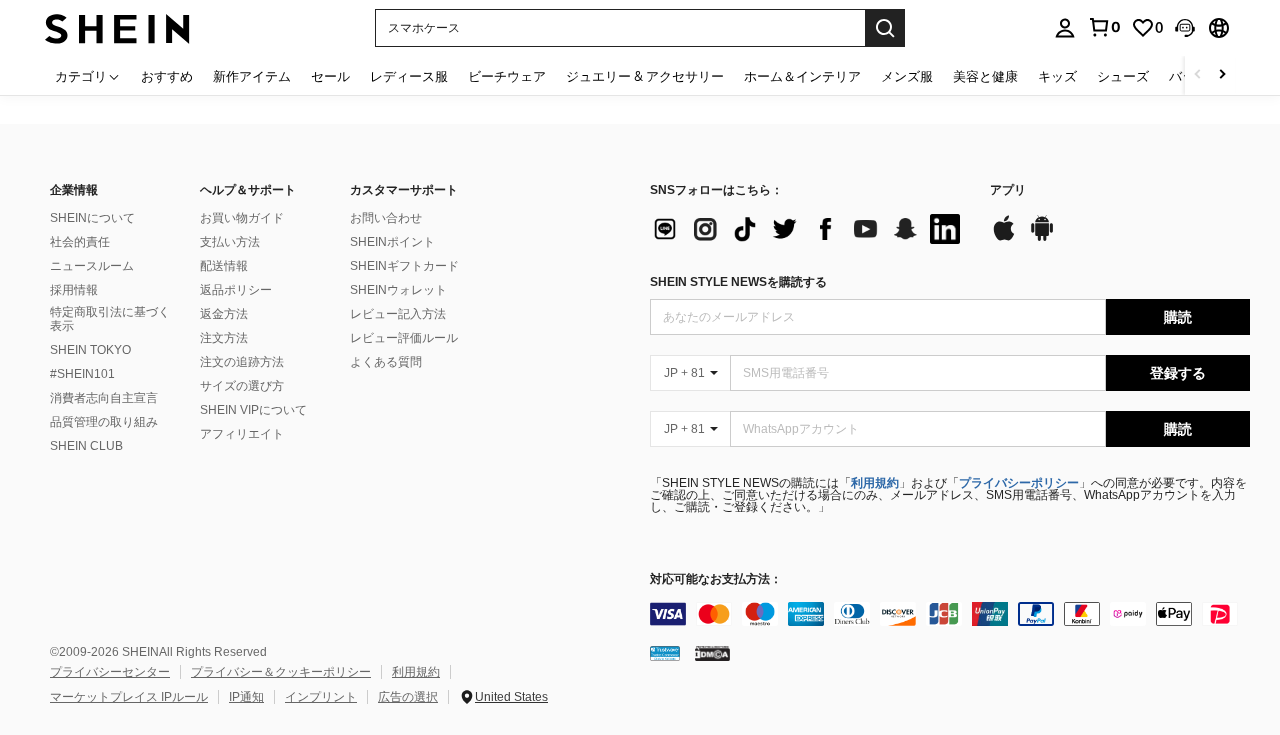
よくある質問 (386, 362)
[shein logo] (117, 27)
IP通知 (246, 697)
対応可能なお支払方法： (716, 579)
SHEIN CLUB (86, 446)
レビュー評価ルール (404, 338)
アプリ (1008, 190)
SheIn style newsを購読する (738, 282)
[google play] (1042, 238)
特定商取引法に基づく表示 (110, 319)
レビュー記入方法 (398, 314)
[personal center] (1065, 28)
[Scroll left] (1198, 75)
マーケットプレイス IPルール (129, 697)
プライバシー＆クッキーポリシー (281, 672)
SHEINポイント (392, 242)
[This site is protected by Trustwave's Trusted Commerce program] (665, 653)
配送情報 (224, 266)
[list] (810, 229)
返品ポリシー (236, 290)
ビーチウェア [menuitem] (507, 76)
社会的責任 (80, 242)
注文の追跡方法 (242, 362)
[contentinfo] (950, 614)
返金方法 (224, 314)
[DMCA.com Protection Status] (712, 653)
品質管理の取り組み (104, 422)
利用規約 (875, 483)
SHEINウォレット (398, 290)
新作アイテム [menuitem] (252, 76)
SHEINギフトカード (404, 266)
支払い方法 (230, 242)
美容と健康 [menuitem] (985, 76)
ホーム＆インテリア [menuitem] (802, 76)
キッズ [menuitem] (1057, 76)
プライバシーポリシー (1019, 483)
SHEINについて (92, 218)
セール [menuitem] (330, 76)
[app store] (1004, 238)
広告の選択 (408, 697)
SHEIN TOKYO (90, 350)
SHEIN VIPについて (253, 410)
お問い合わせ (386, 218)
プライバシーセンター (110, 672)
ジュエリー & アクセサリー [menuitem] (645, 76)
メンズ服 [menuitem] (907, 76)
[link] (1104, 27)
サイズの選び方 (242, 386)
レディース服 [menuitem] (409, 76)
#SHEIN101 (82, 374)
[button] (1185, 28)
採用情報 (74, 290)
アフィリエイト (242, 434)
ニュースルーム (92, 266)
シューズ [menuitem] (1123, 76)
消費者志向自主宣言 (104, 398)
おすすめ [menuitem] (167, 76)
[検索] (885, 28)
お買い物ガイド (242, 218)
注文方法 (224, 338)
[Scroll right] (1222, 75)
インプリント (321, 697)
